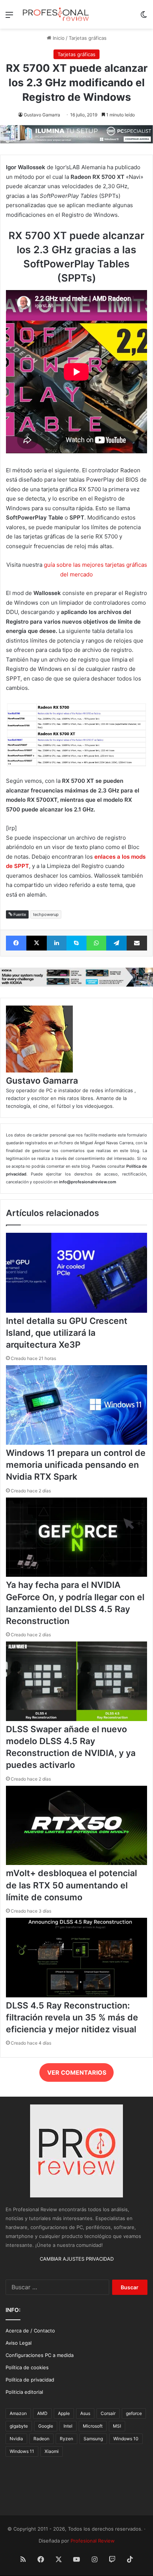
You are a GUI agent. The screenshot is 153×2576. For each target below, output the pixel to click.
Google (46, 2426)
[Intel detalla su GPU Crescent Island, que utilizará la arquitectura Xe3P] (76, 1311)
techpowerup (46, 914)
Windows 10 (126, 2439)
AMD (42, 2413)
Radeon (41, 2439)
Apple (64, 2413)
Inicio (58, 38)
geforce (134, 2413)
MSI (117, 2426)
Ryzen (66, 2439)
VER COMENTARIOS (77, 2072)
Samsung (93, 2439)
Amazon (18, 2413)
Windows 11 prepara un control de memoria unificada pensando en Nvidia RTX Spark (76, 1465)
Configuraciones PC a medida (40, 2355)
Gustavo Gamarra (42, 115)
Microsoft (93, 2426)
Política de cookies (27, 2367)
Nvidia (16, 2439)
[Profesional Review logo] (56, 14)
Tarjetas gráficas (88, 38)
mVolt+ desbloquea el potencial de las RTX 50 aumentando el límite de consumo (71, 1885)
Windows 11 (22, 2451)
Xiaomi (52, 2451)
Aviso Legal (19, 2343)
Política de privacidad (30, 2380)
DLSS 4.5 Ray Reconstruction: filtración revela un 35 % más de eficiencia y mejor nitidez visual (72, 2017)
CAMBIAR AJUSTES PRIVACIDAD (77, 2259)
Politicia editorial (24, 2392)
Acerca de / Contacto (30, 2331)
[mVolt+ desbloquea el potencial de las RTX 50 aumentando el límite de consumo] (76, 1863)
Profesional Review (93, 2541)
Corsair (108, 2413)
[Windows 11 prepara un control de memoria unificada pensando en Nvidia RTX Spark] (76, 1443)
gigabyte (19, 2426)
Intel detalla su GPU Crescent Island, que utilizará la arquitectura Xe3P (67, 1333)
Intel (68, 2426)
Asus (85, 2413)
